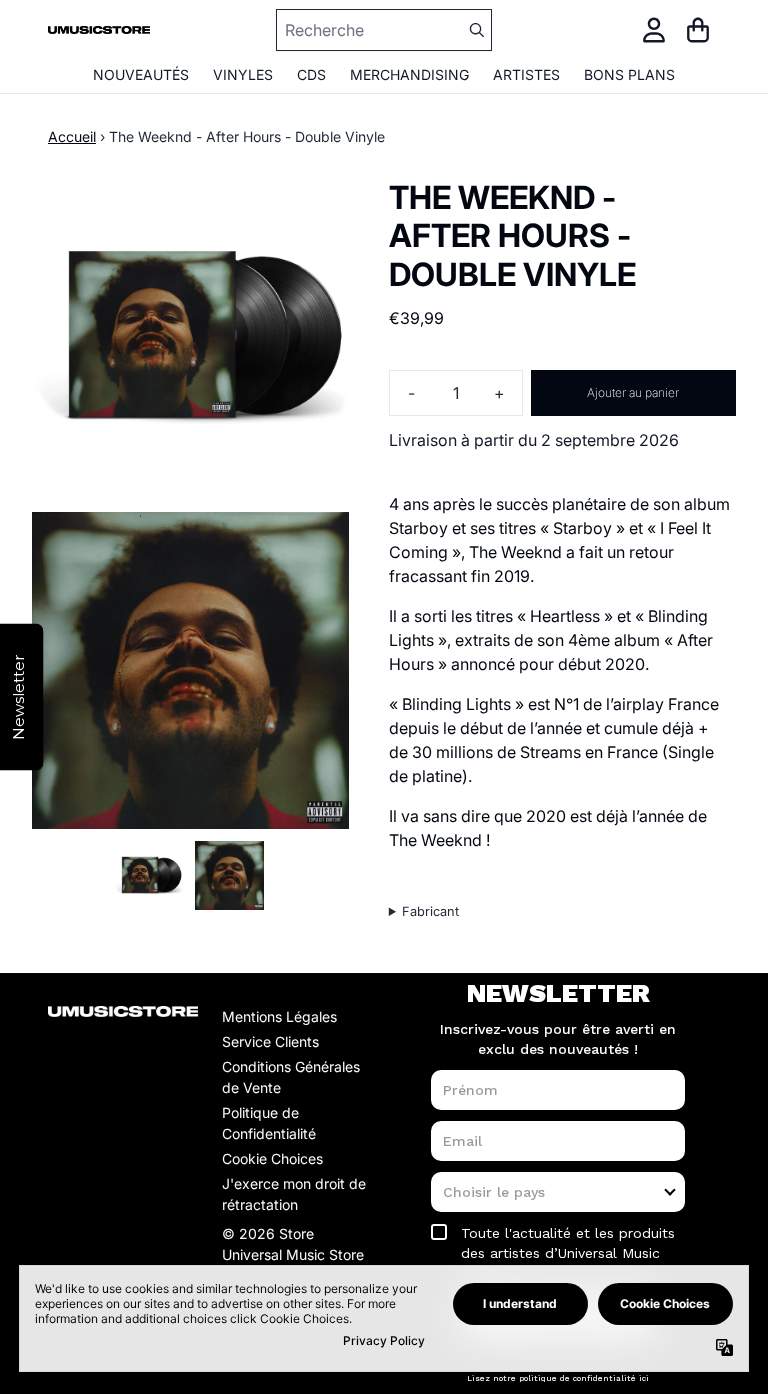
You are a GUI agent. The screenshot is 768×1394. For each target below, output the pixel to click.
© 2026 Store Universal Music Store (293, 1244)
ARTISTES (526, 74)
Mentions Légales (279, 1016)
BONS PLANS (629, 74)
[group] (148, 875)
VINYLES (243, 74)
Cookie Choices (272, 1158)
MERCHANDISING (409, 74)
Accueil (72, 136)
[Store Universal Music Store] (99, 30)
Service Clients (270, 1041)
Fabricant (430, 911)
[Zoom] (190, 337)
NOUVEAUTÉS (141, 74)
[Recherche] (476, 30)
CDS (311, 74)
